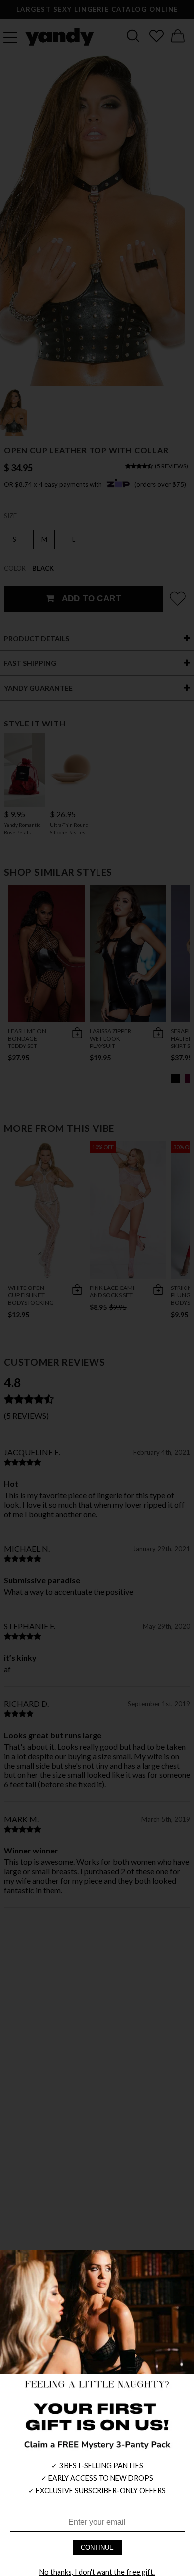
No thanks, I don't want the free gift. (97, 2572)
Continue (97, 2547)
